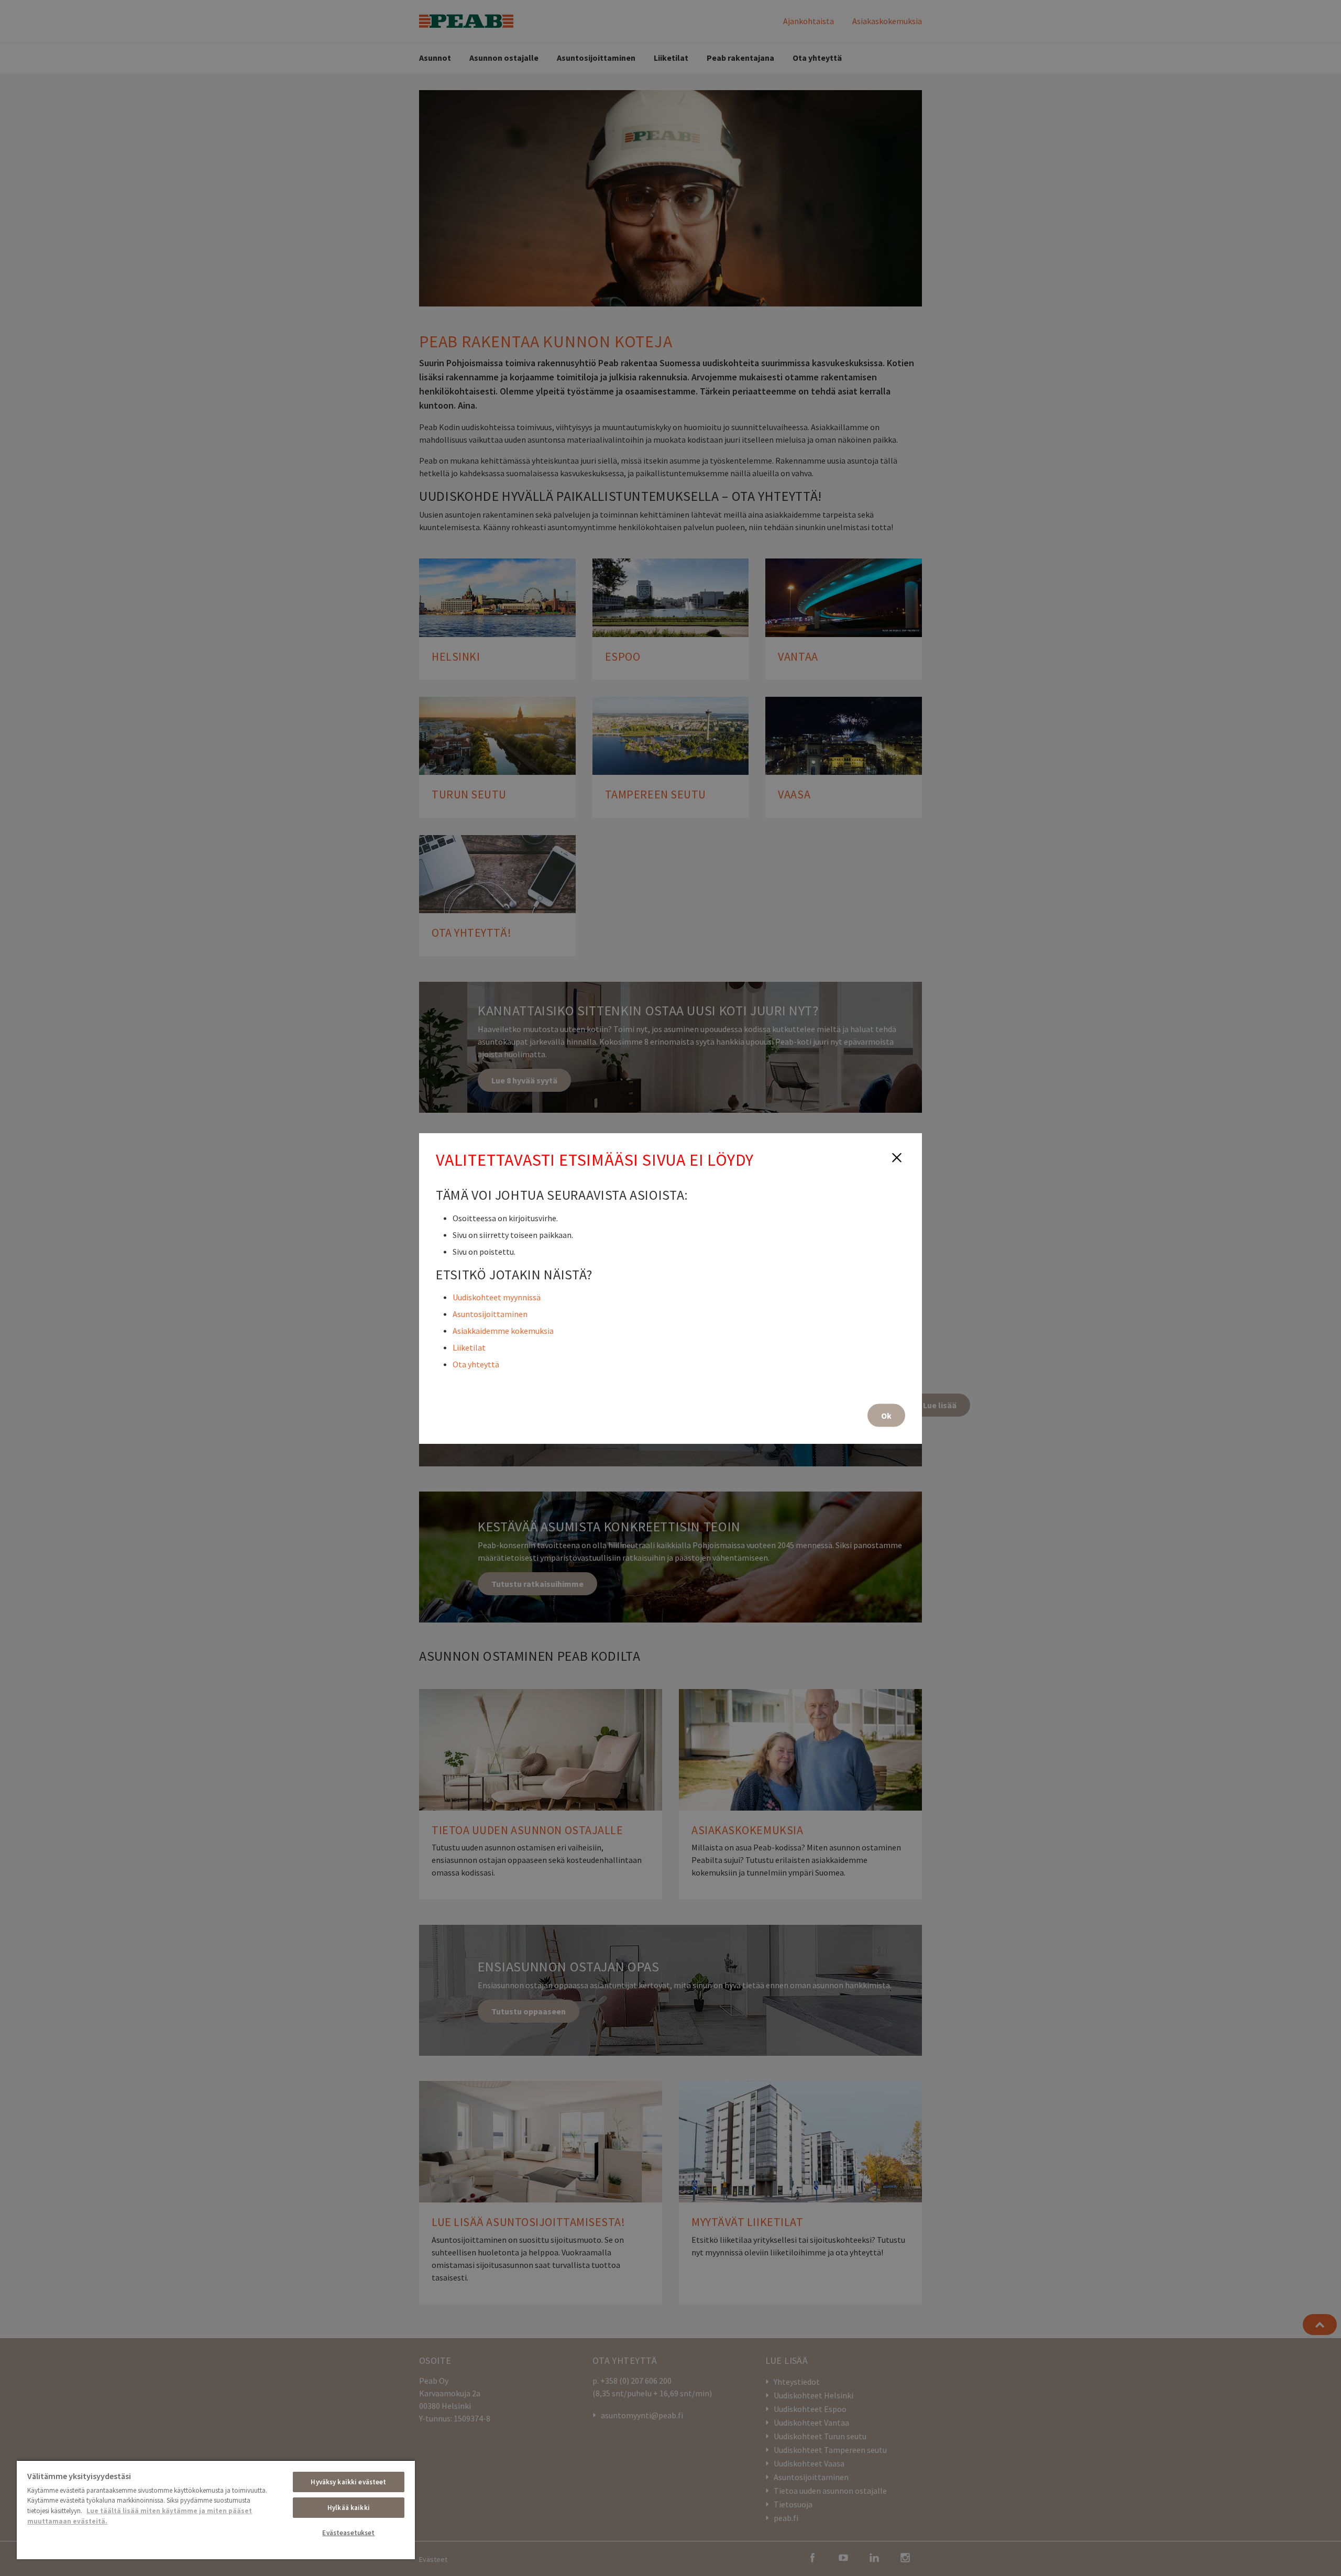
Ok (886, 1415)
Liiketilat (469, 1347)
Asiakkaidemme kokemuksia (503, 1330)
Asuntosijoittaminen (490, 1313)
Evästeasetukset (348, 2533)
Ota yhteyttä (476, 1364)
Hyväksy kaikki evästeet (348, 2482)
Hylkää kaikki (349, 2508)
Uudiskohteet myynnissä (497, 1297)
